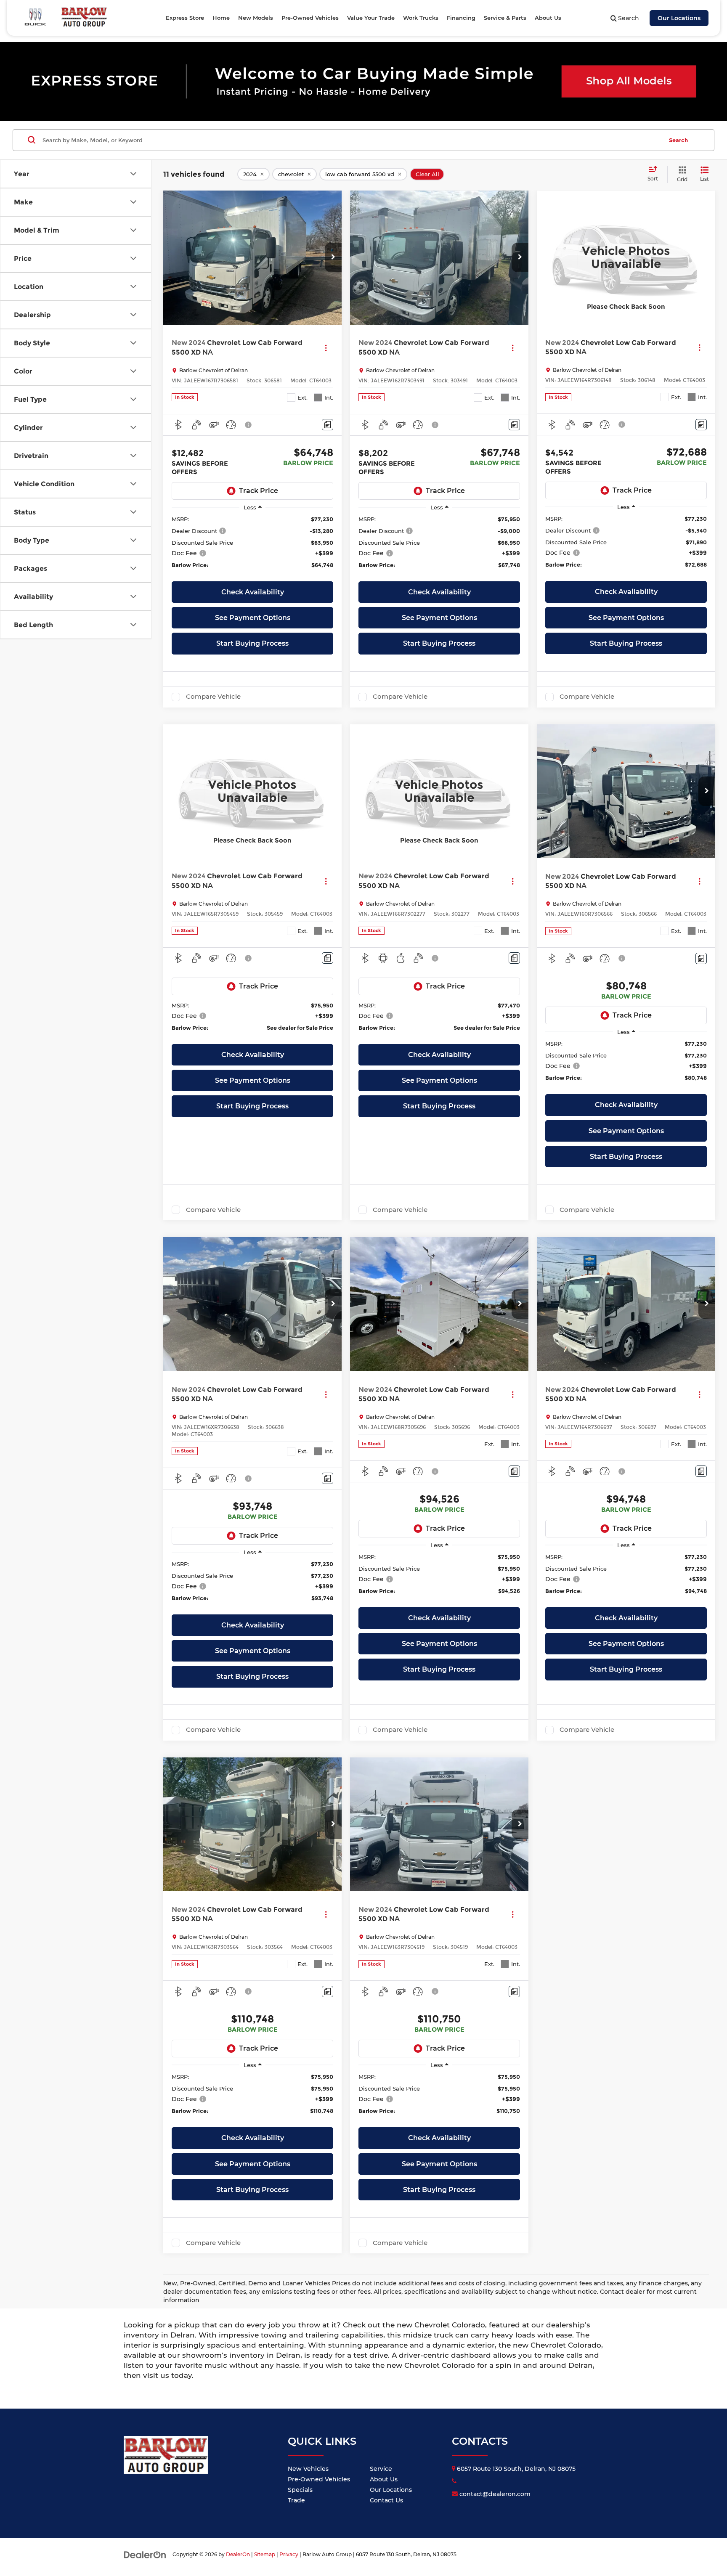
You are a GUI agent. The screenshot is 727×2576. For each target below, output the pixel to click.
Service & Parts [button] (505, 18)
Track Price (259, 491)
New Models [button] (256, 18)
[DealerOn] (145, 2554)
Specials (300, 2490)
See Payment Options (253, 618)
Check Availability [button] (253, 592)
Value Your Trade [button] (371, 18)
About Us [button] (548, 18)
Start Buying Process (252, 643)
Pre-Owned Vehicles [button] (310, 18)
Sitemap (265, 2554)
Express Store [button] (185, 18)
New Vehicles (308, 2469)
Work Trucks (421, 18)
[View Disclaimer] (249, 425)
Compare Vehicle (213, 697)
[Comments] (328, 425)
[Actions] (326, 348)
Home (221, 18)
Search (678, 140)
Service (381, 2469)
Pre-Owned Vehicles (319, 2479)
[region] (252, 546)
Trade (296, 2500)
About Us (384, 2479)
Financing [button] (461, 18)
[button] (333, 257)
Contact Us (386, 2500)
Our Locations (679, 18)
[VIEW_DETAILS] (626, 257)
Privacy (289, 2554)
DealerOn (238, 2554)
